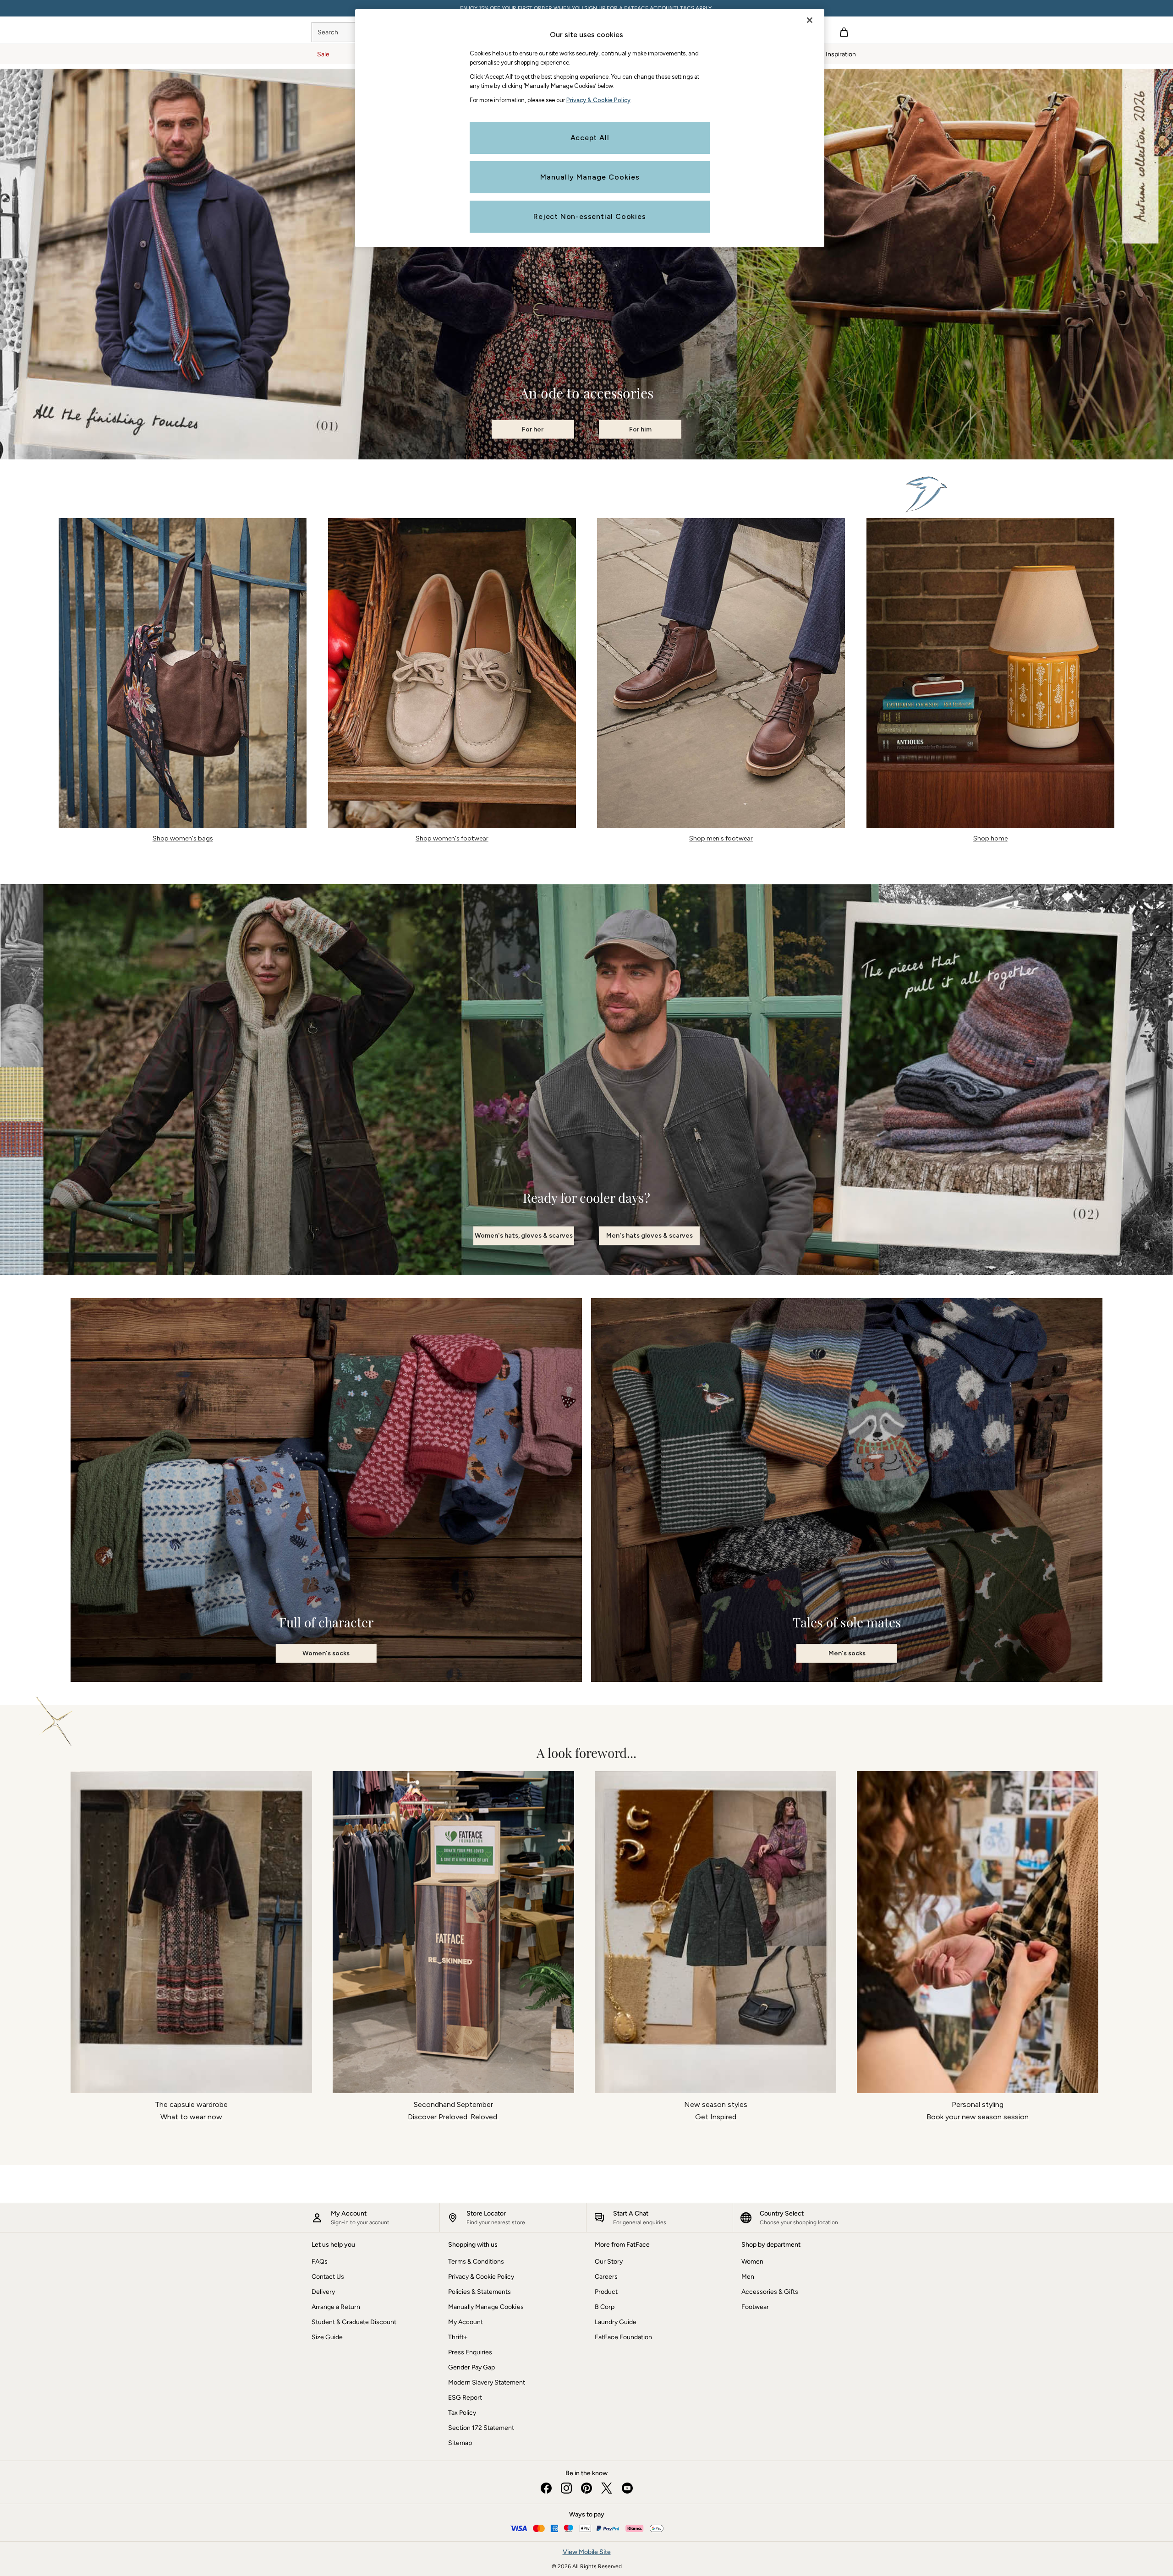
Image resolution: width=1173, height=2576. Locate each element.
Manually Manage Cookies (486, 2307)
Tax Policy (462, 2413)
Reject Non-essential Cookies (589, 216)
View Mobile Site (587, 2552)
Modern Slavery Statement (487, 2382)
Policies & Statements (480, 2292)
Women (752, 2262)
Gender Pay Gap (471, 2367)
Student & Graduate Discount (354, 2322)
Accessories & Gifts (770, 2292)
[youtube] (627, 2488)
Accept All (590, 138)
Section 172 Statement (481, 2428)
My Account (466, 2322)
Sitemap (460, 2443)
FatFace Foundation (623, 2337)
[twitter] (607, 2488)
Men (748, 2277)
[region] (590, 128)
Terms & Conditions (476, 2262)
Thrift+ (458, 2337)
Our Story (609, 2262)
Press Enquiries (470, 2352)
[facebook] (546, 2488)
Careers (606, 2277)
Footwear (755, 2307)
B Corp (605, 2307)
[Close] (810, 20)
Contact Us (328, 2277)
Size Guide (327, 2337)
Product (606, 2292)
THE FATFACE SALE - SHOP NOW (586, 8)
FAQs (320, 2262)
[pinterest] (586, 2488)
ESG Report (465, 2398)
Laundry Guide (616, 2322)
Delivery (323, 2292)
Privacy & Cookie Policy (481, 2277)
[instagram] (566, 2488)
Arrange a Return (336, 2307)
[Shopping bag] (844, 32)
